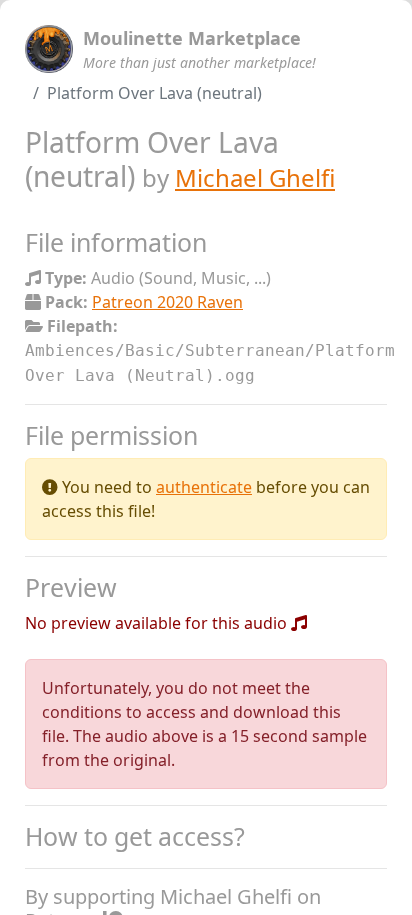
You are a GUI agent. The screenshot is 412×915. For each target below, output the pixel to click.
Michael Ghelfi (255, 177)
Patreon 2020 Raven (167, 302)
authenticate (204, 487)
